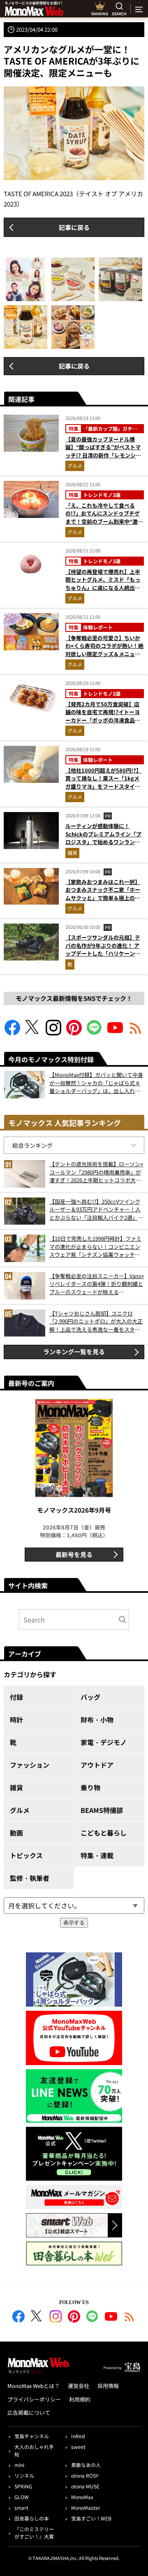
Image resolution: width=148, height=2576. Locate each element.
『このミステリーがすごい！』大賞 (34, 2533)
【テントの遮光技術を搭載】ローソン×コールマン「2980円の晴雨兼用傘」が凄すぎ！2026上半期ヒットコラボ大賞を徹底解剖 (96, 1172)
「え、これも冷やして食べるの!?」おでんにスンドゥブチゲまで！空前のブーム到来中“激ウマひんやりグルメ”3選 (104, 518)
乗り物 (90, 1787)
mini (19, 2465)
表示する (74, 1923)
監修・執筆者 (30, 1878)
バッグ (90, 1697)
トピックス (26, 1855)
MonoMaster (86, 2508)
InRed (78, 2436)
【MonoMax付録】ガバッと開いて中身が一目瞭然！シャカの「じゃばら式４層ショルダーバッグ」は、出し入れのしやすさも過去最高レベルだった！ (96, 1083)
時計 (16, 1720)
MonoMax (82, 2497)
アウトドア (97, 1765)
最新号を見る (74, 1554)
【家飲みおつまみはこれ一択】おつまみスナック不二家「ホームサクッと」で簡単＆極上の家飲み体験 (103, 894)
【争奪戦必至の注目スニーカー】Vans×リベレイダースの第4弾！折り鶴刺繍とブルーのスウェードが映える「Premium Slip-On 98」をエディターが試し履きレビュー (97, 1284)
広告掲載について (29, 2412)
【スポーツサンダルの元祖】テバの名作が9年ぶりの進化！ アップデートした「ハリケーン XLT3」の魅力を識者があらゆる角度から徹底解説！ (104, 953)
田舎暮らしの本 (32, 2518)
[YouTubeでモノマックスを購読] (115, 1033)
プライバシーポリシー (34, 2399)
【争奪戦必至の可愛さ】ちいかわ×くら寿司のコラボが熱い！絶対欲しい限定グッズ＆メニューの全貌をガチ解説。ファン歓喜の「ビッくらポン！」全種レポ (104, 654)
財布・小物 (97, 1720)
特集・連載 (97, 1855)
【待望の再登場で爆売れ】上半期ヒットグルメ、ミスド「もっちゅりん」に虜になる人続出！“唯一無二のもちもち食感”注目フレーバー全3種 (103, 588)
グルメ (75, 465)
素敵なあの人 (86, 2465)
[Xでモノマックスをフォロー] (33, 1033)
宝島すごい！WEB (91, 2518)
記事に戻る (74, 227)
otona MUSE (85, 2486)
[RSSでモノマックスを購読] (129, 2318)
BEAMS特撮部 (102, 1810)
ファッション (30, 1765)
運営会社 (79, 2386)
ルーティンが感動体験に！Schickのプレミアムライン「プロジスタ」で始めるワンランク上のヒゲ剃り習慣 (103, 838)
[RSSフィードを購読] (136, 1033)
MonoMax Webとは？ (34, 2386)
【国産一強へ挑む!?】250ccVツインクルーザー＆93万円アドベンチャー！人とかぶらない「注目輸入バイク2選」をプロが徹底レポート (96, 1210)
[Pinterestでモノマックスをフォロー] (74, 1033)
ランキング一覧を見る (74, 1352)
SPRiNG (23, 2486)
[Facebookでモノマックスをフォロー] (12, 1033)
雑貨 (72, 853)
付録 (16, 1697)
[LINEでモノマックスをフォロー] (95, 1033)
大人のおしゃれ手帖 (34, 2450)
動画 (16, 1833)
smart (21, 2508)
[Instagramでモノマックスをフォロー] (53, 1033)
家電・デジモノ (104, 1742)
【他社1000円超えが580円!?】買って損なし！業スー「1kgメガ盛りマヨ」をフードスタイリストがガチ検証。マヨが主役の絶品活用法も (103, 786)
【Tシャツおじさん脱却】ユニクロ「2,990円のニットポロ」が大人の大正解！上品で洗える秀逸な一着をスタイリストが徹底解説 (96, 1322)
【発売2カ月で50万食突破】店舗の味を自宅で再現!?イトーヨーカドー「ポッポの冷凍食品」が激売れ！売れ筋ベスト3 (103, 716)
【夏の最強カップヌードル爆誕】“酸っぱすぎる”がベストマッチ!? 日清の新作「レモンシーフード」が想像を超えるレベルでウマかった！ (103, 455)
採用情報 (108, 2386)
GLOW (22, 2497)
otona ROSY (85, 2475)
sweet (78, 2447)
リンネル (24, 2475)
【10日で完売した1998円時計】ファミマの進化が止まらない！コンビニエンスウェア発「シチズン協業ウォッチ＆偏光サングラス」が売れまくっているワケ (95, 1247)
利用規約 (80, 2399)
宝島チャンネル (32, 2436)
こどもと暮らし (104, 1833)
